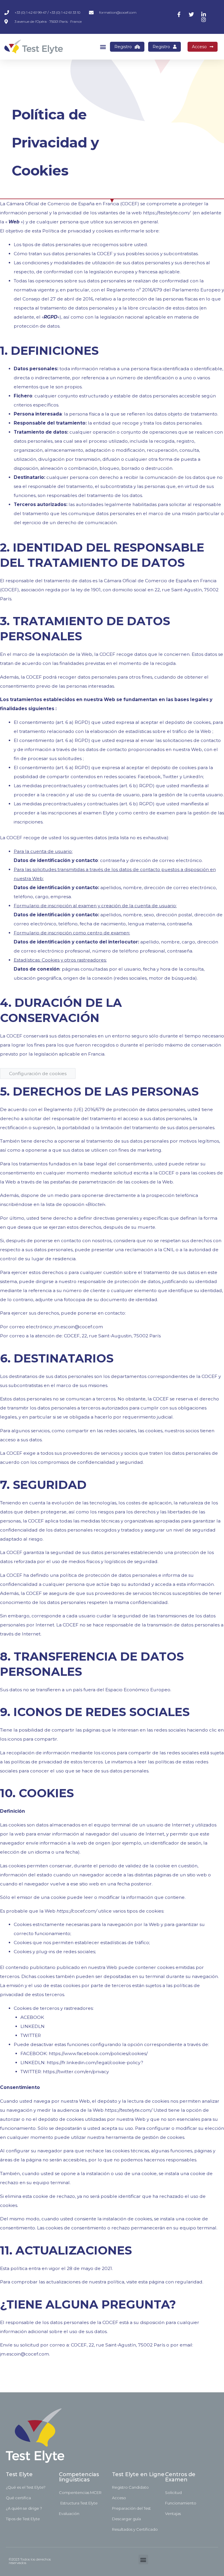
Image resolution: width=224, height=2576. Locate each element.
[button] (103, 47)
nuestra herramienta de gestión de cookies (136, 2137)
